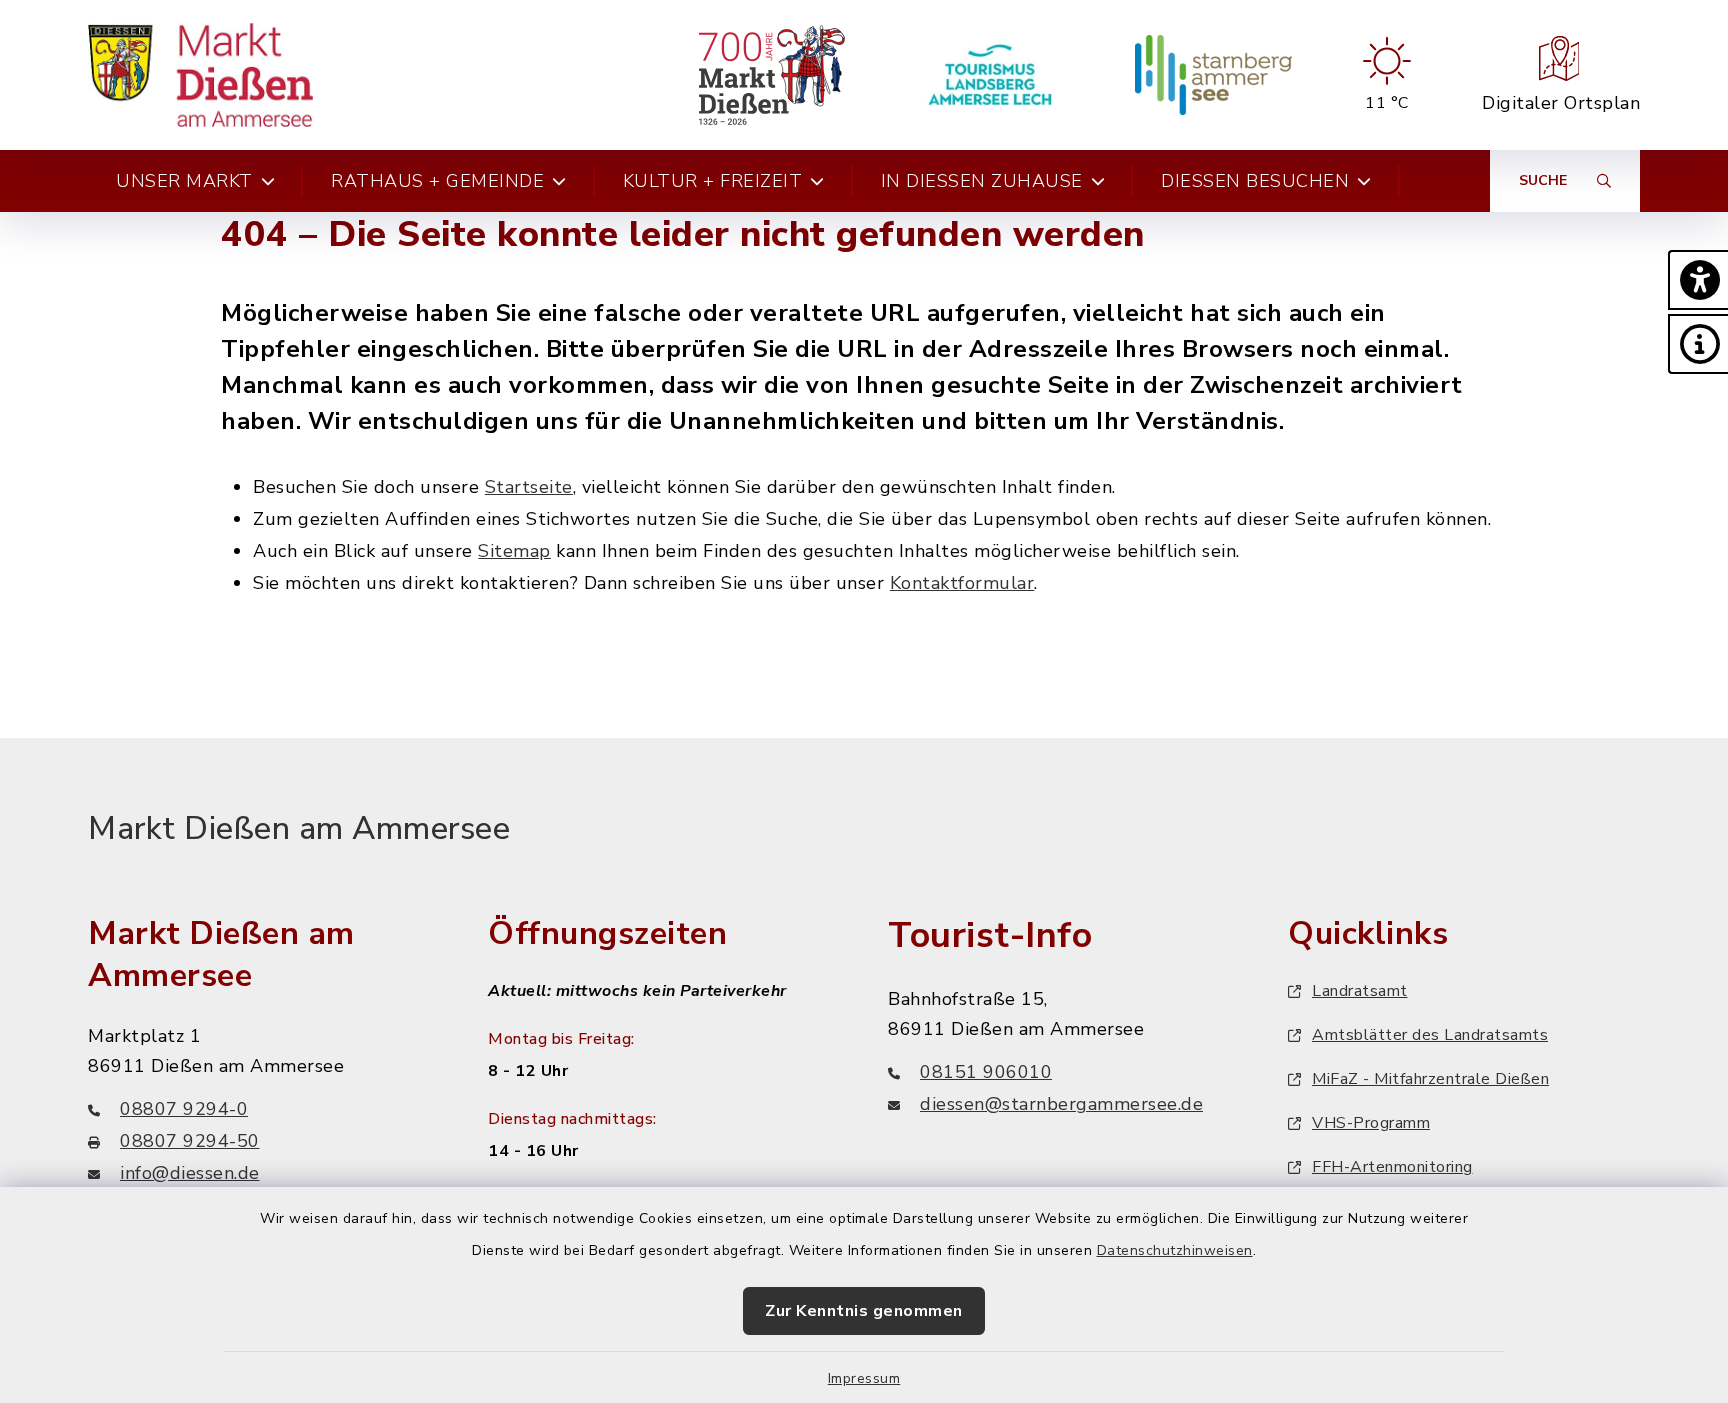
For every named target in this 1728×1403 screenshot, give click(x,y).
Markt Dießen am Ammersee (299, 828)
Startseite (529, 487)
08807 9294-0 (184, 1109)
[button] (1698, 280)
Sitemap (514, 551)
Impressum (864, 1378)
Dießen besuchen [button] (1255, 181)
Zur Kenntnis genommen (864, 1311)
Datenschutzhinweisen (1175, 1250)
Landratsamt (1360, 991)
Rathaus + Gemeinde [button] (437, 181)
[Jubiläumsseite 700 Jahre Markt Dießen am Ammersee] (771, 75)
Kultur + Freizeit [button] (713, 181)
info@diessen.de (190, 1173)
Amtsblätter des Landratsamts (1430, 1035)
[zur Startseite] (200, 75)
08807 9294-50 (190, 1141)
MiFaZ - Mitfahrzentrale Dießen (1430, 1079)
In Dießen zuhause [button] (982, 181)
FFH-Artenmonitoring (1392, 1167)
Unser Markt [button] (184, 181)
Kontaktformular (962, 583)
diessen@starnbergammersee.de (1061, 1104)
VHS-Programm (1371, 1123)
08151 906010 (986, 1072)
